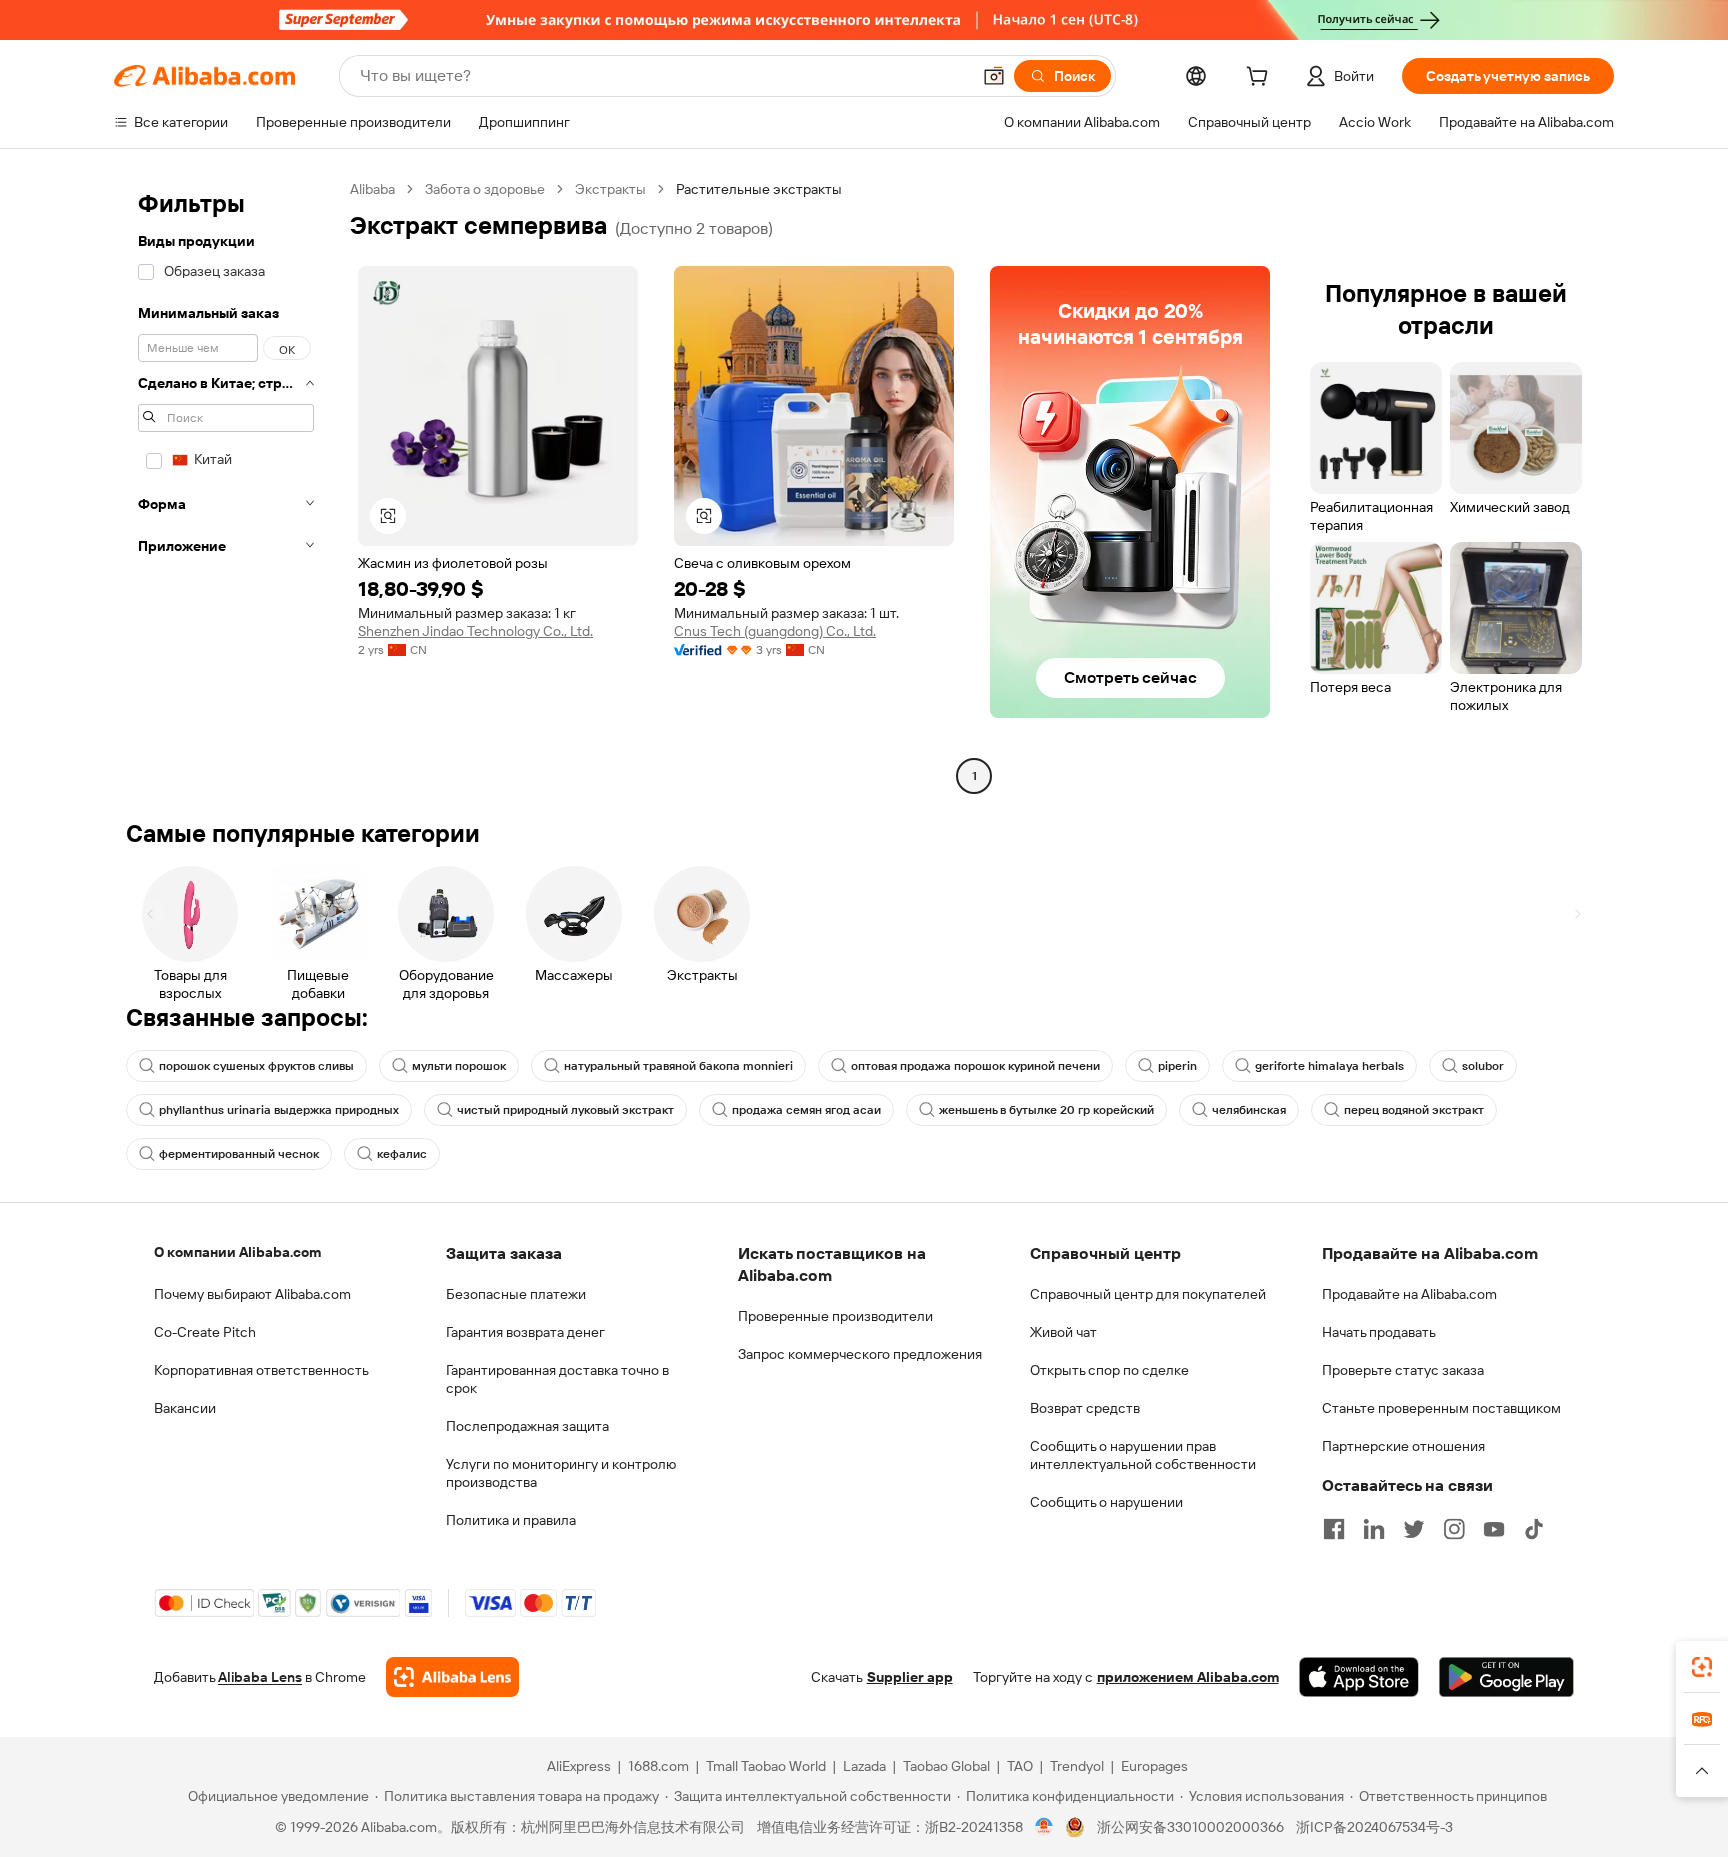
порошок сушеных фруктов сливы (256, 1066)
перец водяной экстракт (1414, 1110)
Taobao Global (946, 1766)
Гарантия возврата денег (525, 1332)
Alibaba (372, 189)
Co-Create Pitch (205, 1332)
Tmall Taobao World (766, 1766)
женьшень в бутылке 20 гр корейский (1046, 1110)
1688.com (658, 1766)
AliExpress (579, 1766)
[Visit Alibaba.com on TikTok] (1534, 1529)
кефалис (402, 1154)
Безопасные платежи (516, 1294)
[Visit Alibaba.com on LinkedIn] (1374, 1529)
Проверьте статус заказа (1403, 1370)
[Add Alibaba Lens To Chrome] (452, 1677)
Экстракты (610, 189)
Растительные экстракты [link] (759, 189)
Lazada (864, 1766)
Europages (1154, 1766)
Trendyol (1077, 1766)
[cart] (1261, 79)
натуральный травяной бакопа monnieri (678, 1066)
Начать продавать (1379, 1332)
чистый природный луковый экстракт (565, 1110)
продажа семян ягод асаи (806, 1110)
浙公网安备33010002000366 (1190, 1827)
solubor (1483, 1066)
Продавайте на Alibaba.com (1409, 1294)
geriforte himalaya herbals (1329, 1066)
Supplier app (910, 1677)
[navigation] (226, 485)
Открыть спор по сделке (1109, 1370)
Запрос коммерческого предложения (860, 1354)
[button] (994, 76)
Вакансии (185, 1408)
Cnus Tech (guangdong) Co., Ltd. (775, 631)
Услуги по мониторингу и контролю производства (561, 1473)
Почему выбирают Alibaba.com (252, 1294)
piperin (1177, 1066)
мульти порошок (459, 1066)
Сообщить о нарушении (1106, 1502)
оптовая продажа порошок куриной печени (975, 1066)
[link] (1702, 1667)
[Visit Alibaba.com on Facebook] (1334, 1529)
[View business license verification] (1044, 1827)
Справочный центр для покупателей (1148, 1294)
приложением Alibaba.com (1188, 1677)
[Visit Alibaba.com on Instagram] (1454, 1529)
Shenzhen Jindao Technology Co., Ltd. (475, 631)
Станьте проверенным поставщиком (1441, 1408)
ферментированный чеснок (239, 1154)
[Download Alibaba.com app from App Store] (1359, 1677)
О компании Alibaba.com (237, 1252)
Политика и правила (511, 1520)
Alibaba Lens (260, 1677)
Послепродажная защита (527, 1426)
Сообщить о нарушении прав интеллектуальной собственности (1143, 1455)
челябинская (1249, 1110)
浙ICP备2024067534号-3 (1374, 1827)
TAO (1020, 1766)
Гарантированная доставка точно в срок (557, 1379)
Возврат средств (1085, 1408)
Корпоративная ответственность (261, 1370)
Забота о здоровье (485, 189)
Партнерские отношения (1403, 1446)
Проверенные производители (835, 1316)
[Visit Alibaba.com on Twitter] (1414, 1529)
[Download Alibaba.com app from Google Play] (1506, 1677)
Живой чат (1063, 1332)
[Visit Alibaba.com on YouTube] (1494, 1529)
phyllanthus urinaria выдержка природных (279, 1110)
